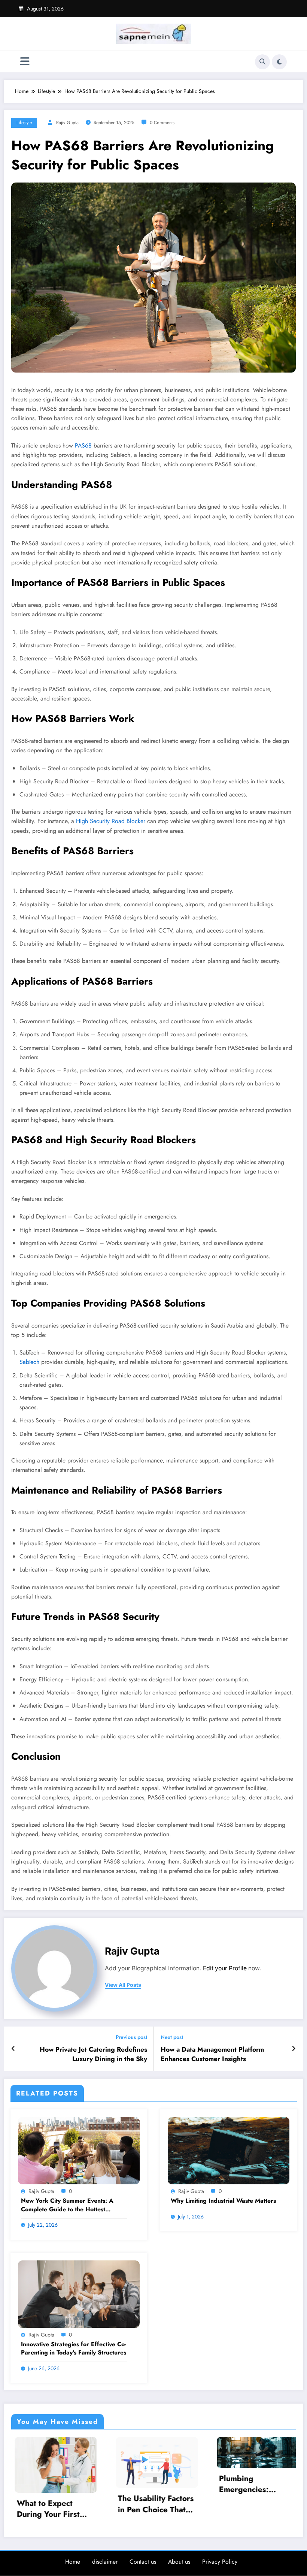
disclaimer (105, 2560)
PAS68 (83, 445)
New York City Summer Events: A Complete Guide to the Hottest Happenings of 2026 (67, 2205)
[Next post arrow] (294, 2049)
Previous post (131, 2037)
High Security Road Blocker (111, 821)
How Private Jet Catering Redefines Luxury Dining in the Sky (93, 2054)
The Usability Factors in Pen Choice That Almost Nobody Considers (51, 2504)
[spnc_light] (279, 62)
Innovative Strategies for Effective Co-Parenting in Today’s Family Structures (74, 2348)
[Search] (262, 62)
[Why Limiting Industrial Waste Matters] (229, 2150)
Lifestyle (24, 123)
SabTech (29, 1362)
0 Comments (162, 123)
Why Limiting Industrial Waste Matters (223, 2201)
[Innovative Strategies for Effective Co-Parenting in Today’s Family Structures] (79, 2293)
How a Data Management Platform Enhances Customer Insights (212, 2054)
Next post (172, 2037)
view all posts (123, 1985)
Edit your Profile (225, 1968)
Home (73, 2560)
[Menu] (25, 62)
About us (179, 2560)
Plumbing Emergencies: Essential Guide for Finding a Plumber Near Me (150, 2484)
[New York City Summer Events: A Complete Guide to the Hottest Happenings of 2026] (79, 2150)
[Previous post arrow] (13, 2049)
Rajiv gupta (67, 123)
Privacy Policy (220, 2560)
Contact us (143, 2560)
